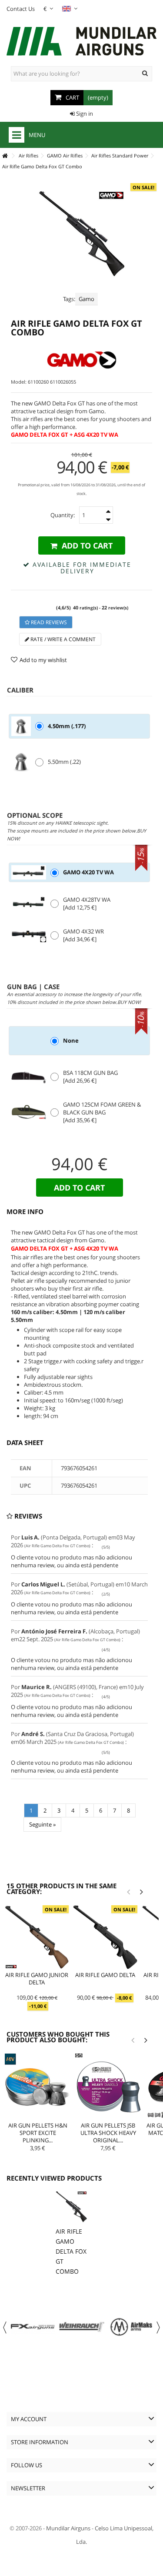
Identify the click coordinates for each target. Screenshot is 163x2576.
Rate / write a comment (62, 639)
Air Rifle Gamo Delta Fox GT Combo (71, 2251)
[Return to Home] (5, 156)
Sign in (84, 114)
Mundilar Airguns (68, 2528)
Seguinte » (42, 1824)
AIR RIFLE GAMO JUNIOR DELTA (37, 1979)
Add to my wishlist (43, 660)
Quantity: (63, 515)
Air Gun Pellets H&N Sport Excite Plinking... (38, 2133)
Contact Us (21, 9)
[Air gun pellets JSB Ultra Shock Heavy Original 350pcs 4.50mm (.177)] (108, 2087)
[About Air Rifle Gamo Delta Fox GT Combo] (71, 2207)
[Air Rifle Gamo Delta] (105, 1937)
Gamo (86, 299)
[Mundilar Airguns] (81, 42)
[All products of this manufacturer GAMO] (81, 360)
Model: (19, 382)
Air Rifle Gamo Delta (105, 1975)
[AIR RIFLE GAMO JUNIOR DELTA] (37, 1937)
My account (29, 2419)
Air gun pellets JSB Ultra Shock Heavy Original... (108, 2133)
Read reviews (48, 622)
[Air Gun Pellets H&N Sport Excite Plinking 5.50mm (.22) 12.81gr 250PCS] (38, 2087)
